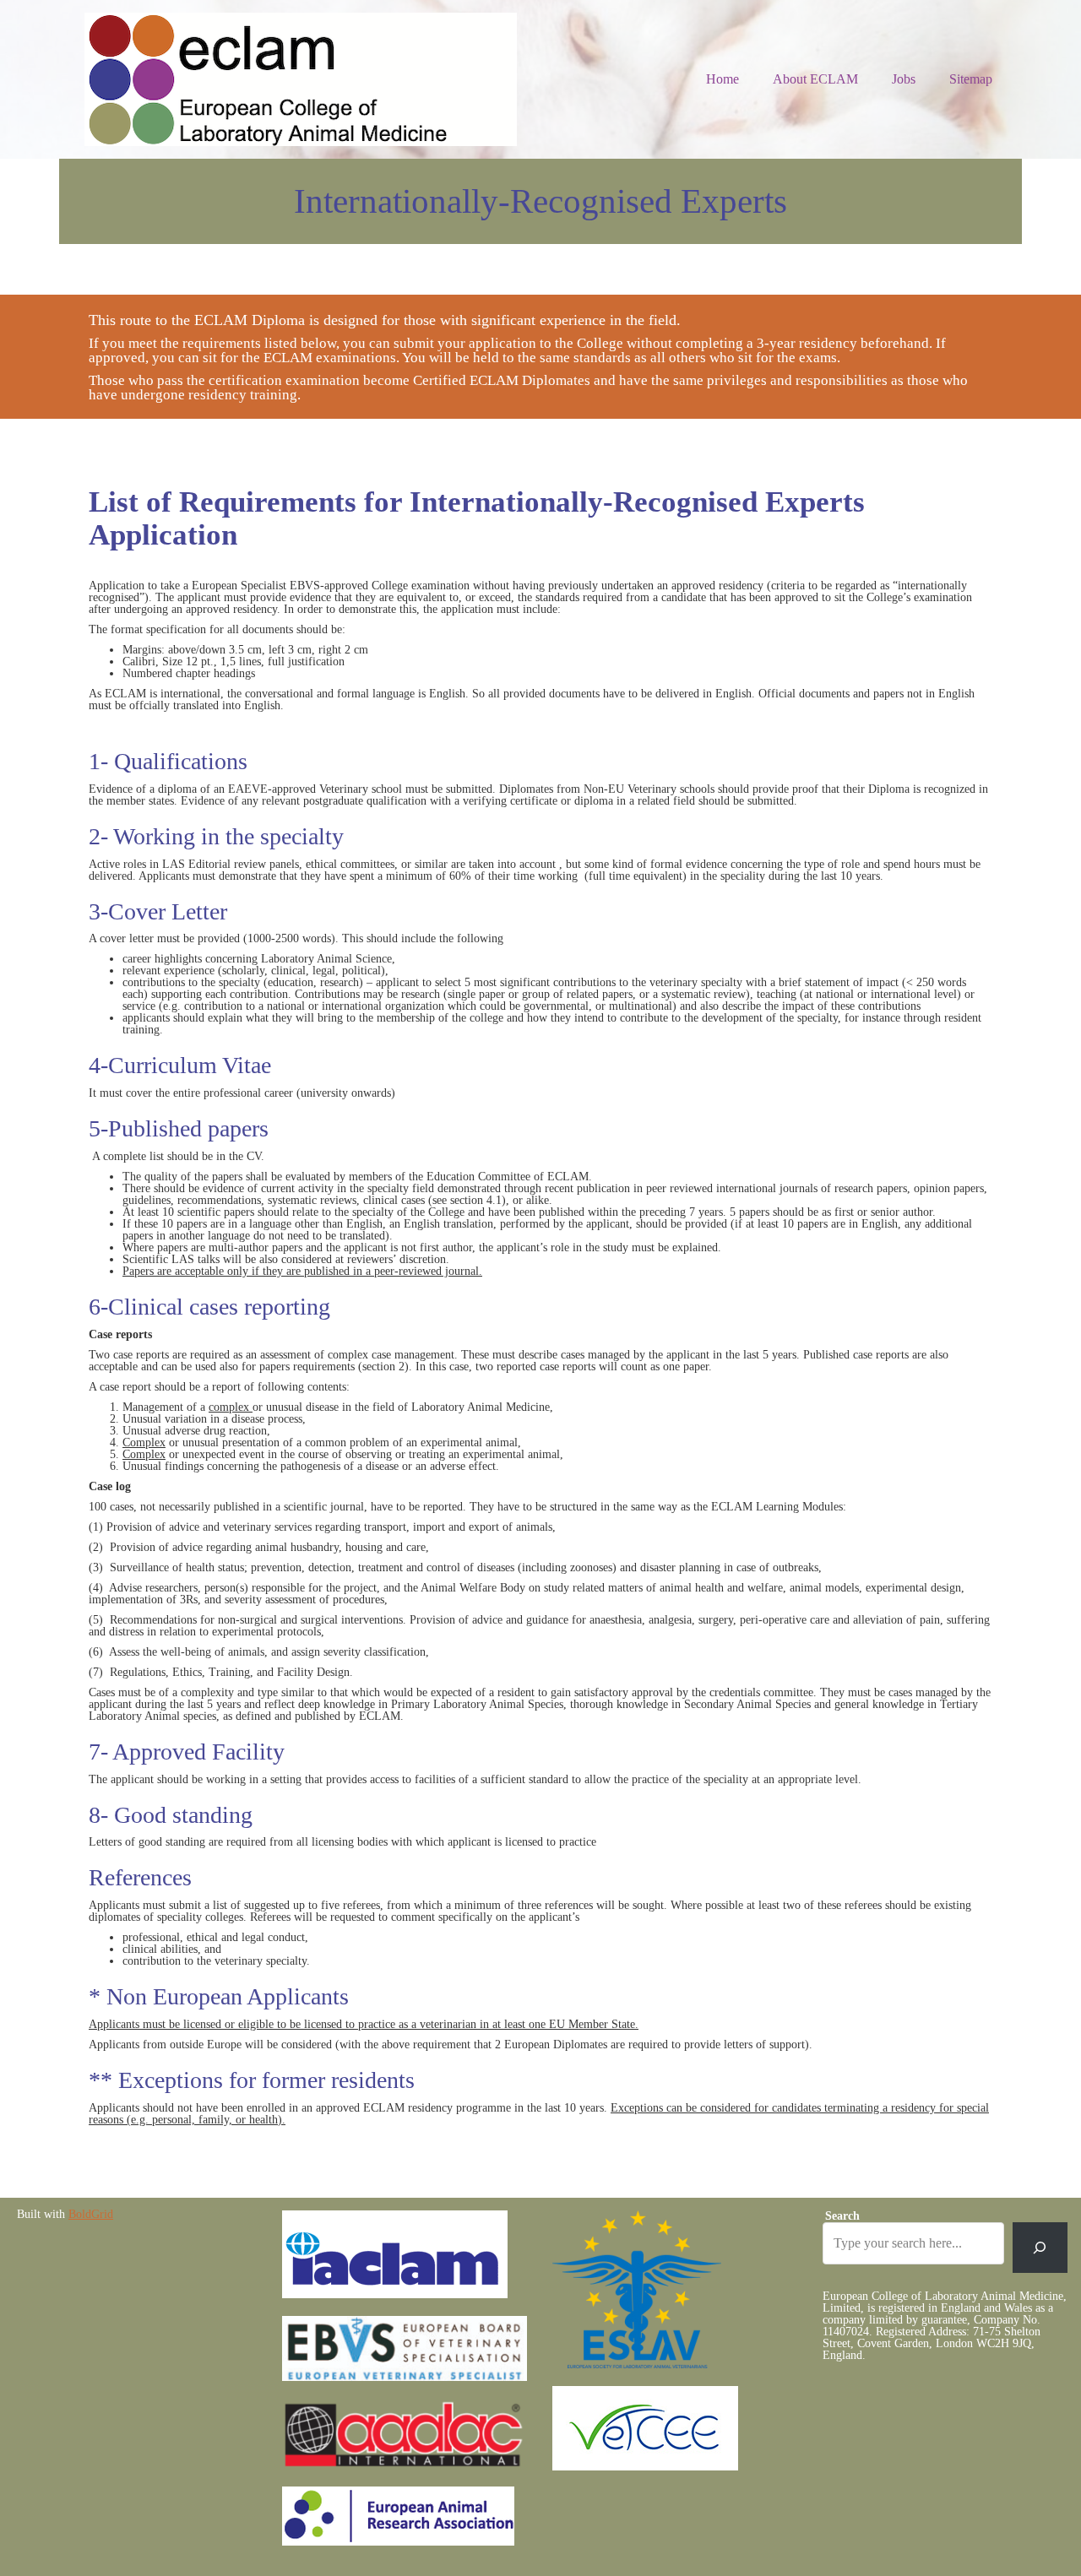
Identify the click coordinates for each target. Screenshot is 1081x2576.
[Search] (1040, 2248)
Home (722, 79)
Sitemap (971, 79)
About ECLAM (815, 79)
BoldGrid (91, 2214)
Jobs (904, 79)
